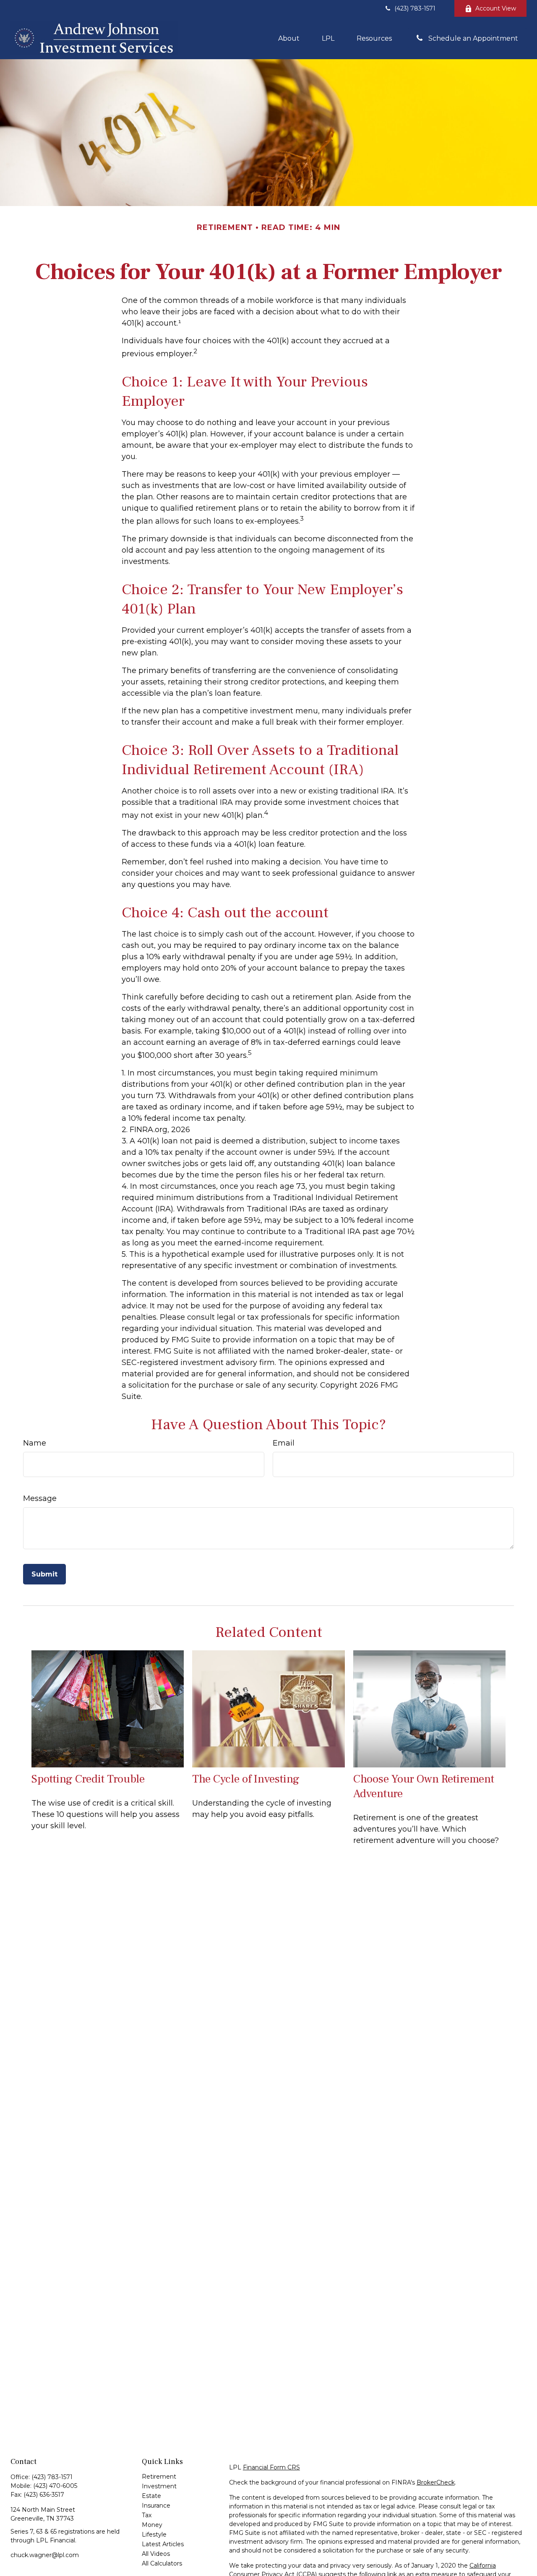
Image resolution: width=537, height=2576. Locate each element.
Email (284, 1443)
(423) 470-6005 (55, 2486)
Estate (151, 2496)
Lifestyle (154, 2534)
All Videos (156, 2554)
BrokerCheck (436, 2482)
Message (40, 1498)
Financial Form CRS (271, 2467)
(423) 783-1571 (415, 8)
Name (35, 1443)
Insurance (156, 2506)
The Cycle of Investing (246, 1779)
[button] (289, 38)
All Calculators (162, 2563)
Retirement (159, 2477)
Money (152, 2525)
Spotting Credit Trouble (88, 1779)
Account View (496, 8)
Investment (159, 2486)
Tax (147, 2515)
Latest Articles (163, 2544)
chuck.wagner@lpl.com (45, 2555)
